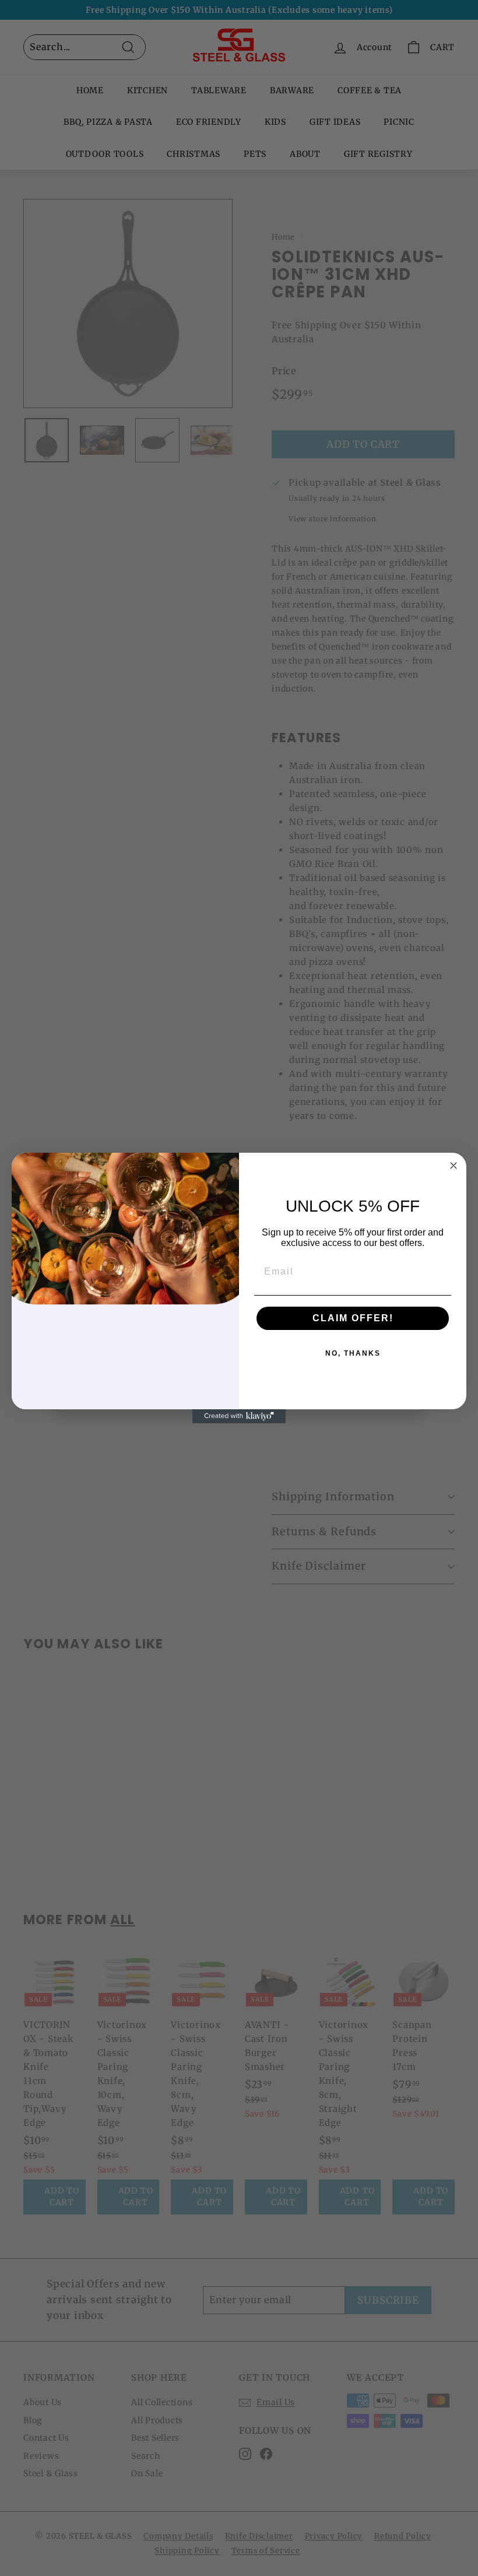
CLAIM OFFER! (353, 1318)
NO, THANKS (353, 1353)
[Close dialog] (454, 1166)
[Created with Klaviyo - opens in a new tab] (239, 1416)
